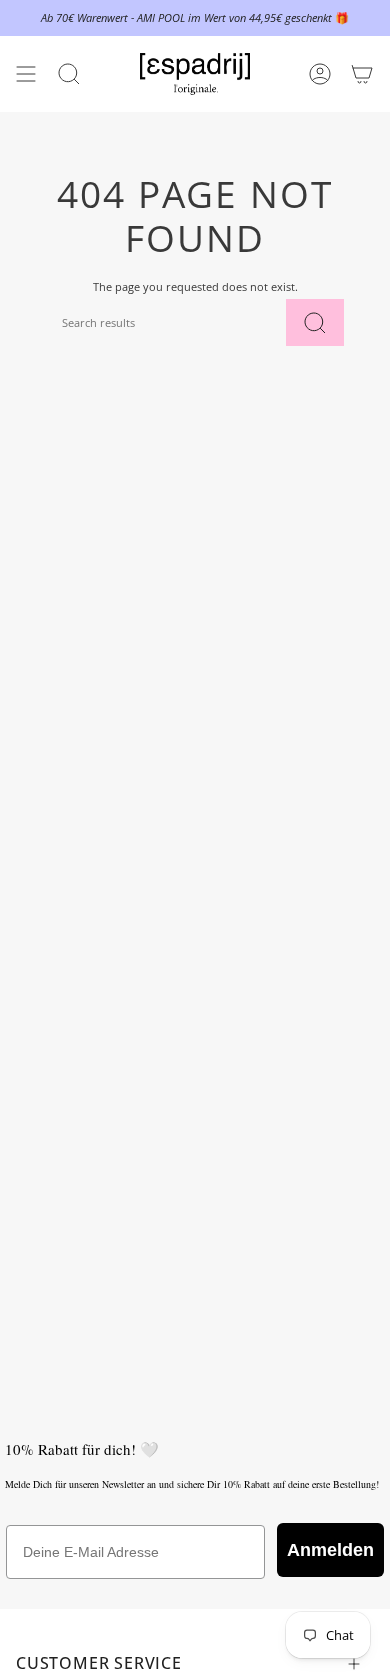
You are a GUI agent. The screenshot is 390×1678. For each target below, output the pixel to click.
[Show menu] (26, 74)
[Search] (315, 322)
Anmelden (330, 1550)
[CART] (362, 74)
